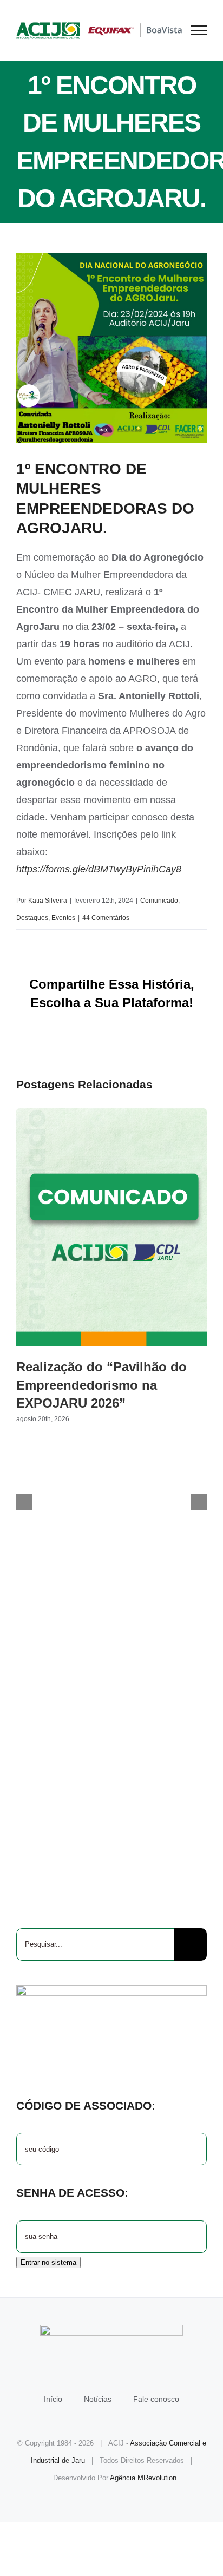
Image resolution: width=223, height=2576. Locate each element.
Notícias (98, 2399)
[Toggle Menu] (199, 30)
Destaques (32, 918)
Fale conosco (156, 2399)
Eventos (63, 918)
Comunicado (159, 901)
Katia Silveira (48, 901)
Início (53, 2399)
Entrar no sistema (48, 2262)
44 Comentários (106, 918)
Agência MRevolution (143, 2478)
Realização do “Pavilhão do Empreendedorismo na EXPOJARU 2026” (111, 1227)
